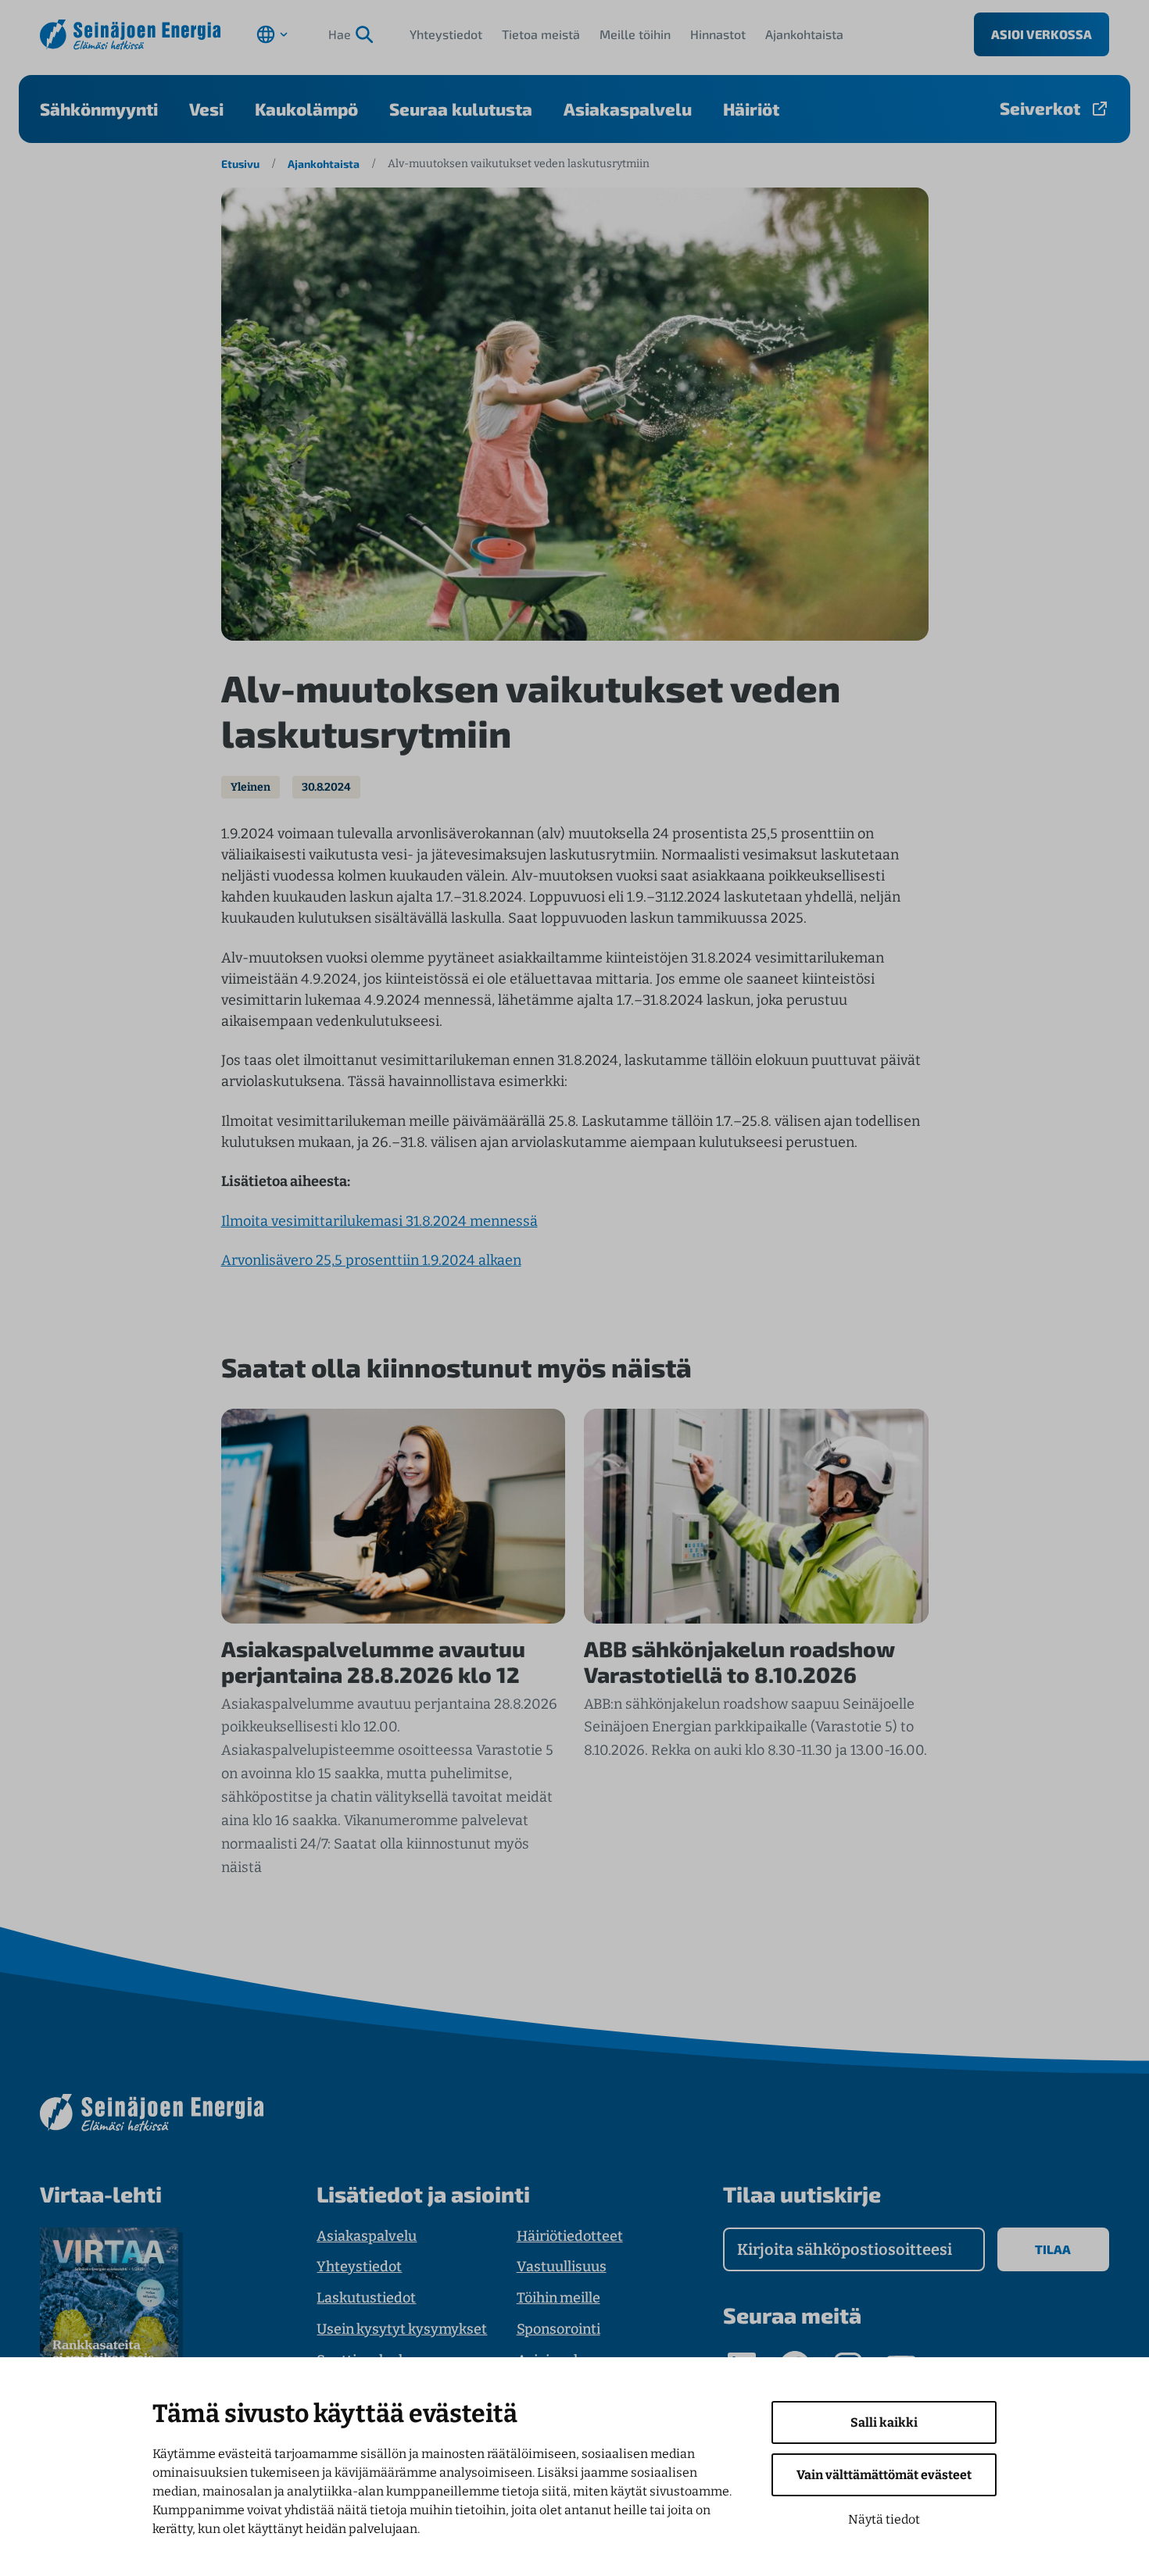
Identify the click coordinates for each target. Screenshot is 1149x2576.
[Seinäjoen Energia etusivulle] (130, 35)
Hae (340, 34)
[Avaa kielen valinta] (272, 34)
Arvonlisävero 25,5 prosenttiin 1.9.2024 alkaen (371, 1260)
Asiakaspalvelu (628, 109)
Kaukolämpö (306, 109)
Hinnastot (718, 34)
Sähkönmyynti (99, 109)
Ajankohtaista (804, 34)
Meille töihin (635, 34)
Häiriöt (751, 109)
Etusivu (240, 164)
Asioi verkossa (1042, 34)
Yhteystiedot (446, 34)
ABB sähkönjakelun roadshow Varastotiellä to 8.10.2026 (739, 1662)
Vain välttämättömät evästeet (884, 2475)
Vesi (206, 109)
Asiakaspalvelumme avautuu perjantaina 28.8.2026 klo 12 (373, 1662)
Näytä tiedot (884, 2519)
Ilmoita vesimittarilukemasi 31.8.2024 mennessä (379, 1221)
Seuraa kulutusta (461, 109)
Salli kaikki (884, 2422)
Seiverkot (1040, 108)
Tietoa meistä (541, 34)
